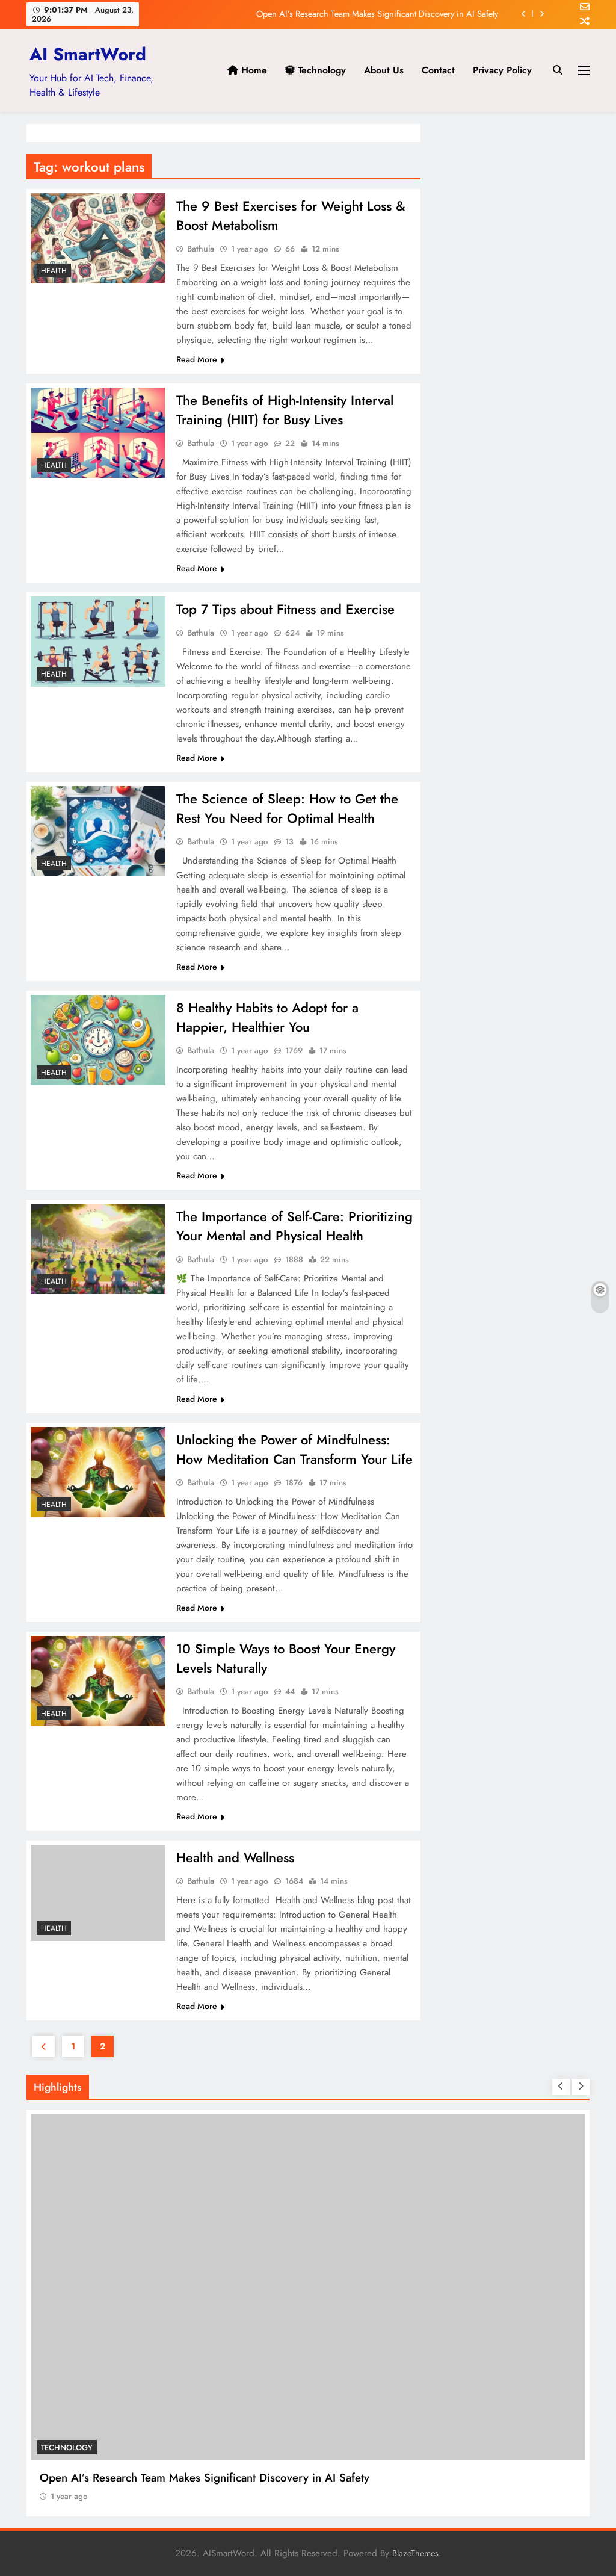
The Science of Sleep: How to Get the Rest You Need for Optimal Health (287, 808)
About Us (384, 70)
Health (54, 271)
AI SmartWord (88, 54)
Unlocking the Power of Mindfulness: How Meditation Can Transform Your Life (294, 1449)
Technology (320, 70)
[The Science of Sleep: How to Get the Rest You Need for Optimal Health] (98, 831)
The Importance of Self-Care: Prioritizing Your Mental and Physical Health (294, 1226)
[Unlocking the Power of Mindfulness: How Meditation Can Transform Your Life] (98, 1472)
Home (253, 70)
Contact (438, 70)
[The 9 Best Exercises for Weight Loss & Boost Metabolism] (98, 238)
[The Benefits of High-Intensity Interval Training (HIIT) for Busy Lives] (98, 433)
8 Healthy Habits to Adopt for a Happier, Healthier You (267, 1017)
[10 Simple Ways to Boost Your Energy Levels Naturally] (98, 1681)
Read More (197, 359)
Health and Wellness (235, 1857)
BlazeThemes (415, 2553)
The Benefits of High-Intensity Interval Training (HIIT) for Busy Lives (285, 410)
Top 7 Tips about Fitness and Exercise (285, 609)
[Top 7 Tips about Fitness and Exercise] (98, 642)
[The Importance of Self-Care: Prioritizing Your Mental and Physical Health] (98, 1249)
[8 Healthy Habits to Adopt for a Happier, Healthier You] (98, 1040)
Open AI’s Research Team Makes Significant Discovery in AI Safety (377, 14)
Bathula (201, 249)
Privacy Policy (502, 70)
